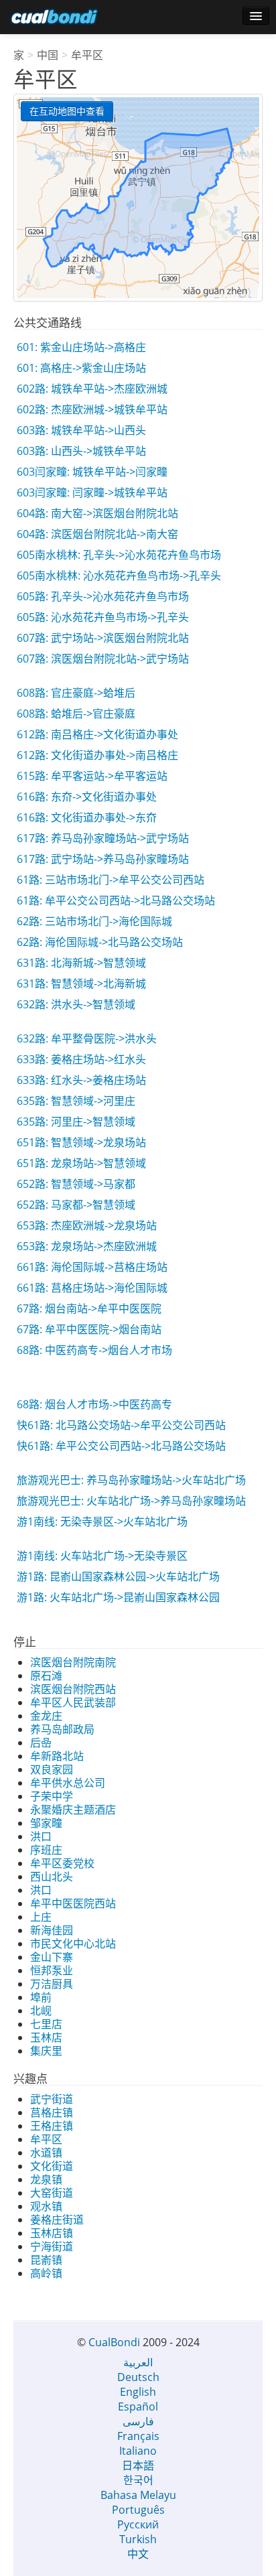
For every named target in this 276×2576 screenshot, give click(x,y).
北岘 (41, 2011)
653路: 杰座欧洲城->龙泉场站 (87, 1225)
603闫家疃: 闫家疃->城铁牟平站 (92, 492)
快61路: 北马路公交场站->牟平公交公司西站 (121, 1425)
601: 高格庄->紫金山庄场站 (81, 368)
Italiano (138, 2451)
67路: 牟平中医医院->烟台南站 (89, 1329)
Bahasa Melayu (138, 2495)
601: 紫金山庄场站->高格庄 (81, 347)
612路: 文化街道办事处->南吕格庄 (97, 755)
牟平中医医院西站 (73, 1903)
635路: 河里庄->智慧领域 (76, 1122)
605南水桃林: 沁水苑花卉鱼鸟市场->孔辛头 (119, 575)
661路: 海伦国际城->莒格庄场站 (92, 1267)
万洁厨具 (52, 1984)
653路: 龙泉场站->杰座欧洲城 (87, 1246)
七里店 (46, 2024)
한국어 (138, 2480)
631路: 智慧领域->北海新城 (81, 984)
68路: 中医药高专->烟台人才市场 (94, 1350)
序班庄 (46, 1850)
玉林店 (46, 2037)
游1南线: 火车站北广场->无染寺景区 (102, 1556)
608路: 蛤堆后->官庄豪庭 (76, 714)
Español (138, 2406)
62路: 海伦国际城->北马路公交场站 (100, 942)
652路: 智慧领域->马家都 (76, 1184)
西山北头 (52, 1877)
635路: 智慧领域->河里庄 (76, 1101)
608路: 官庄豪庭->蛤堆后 (76, 693)
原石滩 (46, 1676)
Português (138, 2510)
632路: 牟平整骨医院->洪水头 (87, 1038)
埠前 (41, 1997)
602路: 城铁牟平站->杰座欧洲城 (92, 389)
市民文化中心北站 (73, 1944)
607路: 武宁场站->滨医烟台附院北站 (103, 638)
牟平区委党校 (62, 1863)
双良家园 (52, 1769)
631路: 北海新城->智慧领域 (81, 963)
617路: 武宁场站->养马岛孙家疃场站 (103, 859)
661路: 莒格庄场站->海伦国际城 (92, 1288)
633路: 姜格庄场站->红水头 (81, 1059)
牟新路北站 (57, 1756)
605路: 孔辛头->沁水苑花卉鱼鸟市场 (103, 596)
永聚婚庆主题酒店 (73, 1810)
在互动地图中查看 (67, 111)
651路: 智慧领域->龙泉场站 (81, 1142)
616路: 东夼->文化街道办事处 (87, 797)
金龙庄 (46, 1716)
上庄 (41, 1917)
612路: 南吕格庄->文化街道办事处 (97, 734)
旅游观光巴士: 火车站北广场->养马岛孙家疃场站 (131, 1501)
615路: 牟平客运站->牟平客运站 (92, 776)
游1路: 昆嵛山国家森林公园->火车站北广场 (118, 1576)
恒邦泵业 (52, 1970)
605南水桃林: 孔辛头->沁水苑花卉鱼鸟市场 (119, 555)
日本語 (138, 2465)
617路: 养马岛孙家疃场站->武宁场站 (103, 838)
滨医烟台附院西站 (73, 1689)
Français (138, 2436)
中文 (138, 2554)
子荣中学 (52, 1796)
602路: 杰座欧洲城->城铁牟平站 (92, 409)
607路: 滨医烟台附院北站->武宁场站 (103, 659)
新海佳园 (52, 1930)
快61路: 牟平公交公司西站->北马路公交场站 (121, 1446)
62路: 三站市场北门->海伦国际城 (94, 921)
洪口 (41, 1836)
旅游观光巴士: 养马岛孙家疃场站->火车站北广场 (131, 1480)
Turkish (138, 2539)
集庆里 (46, 2051)
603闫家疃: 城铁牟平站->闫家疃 (92, 472)
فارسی (138, 2421)
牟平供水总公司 (68, 1783)
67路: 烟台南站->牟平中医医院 (89, 1308)
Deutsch (138, 2377)
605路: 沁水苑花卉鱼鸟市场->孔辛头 (103, 617)
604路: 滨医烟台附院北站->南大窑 (97, 534)
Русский (138, 2524)
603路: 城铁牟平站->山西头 (81, 430)
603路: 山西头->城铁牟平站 (81, 451)
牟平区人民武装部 (73, 1702)
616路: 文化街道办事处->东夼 (87, 817)
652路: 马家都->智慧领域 (76, 1205)
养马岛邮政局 (62, 1729)
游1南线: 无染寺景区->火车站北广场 (102, 1521)
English (138, 2392)
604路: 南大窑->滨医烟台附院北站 (97, 513)
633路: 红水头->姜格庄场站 (81, 1080)
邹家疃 (46, 1823)
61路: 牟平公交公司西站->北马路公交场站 (116, 900)
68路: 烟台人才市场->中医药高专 (94, 1404)
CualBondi (114, 2342)
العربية (138, 2362)
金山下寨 (52, 1957)
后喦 (41, 1743)
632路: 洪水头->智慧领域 (76, 1004)
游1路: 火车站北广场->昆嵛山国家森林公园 (118, 1597)
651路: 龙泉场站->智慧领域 (81, 1163)
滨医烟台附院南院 (73, 1662)
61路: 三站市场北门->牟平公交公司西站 (111, 880)
